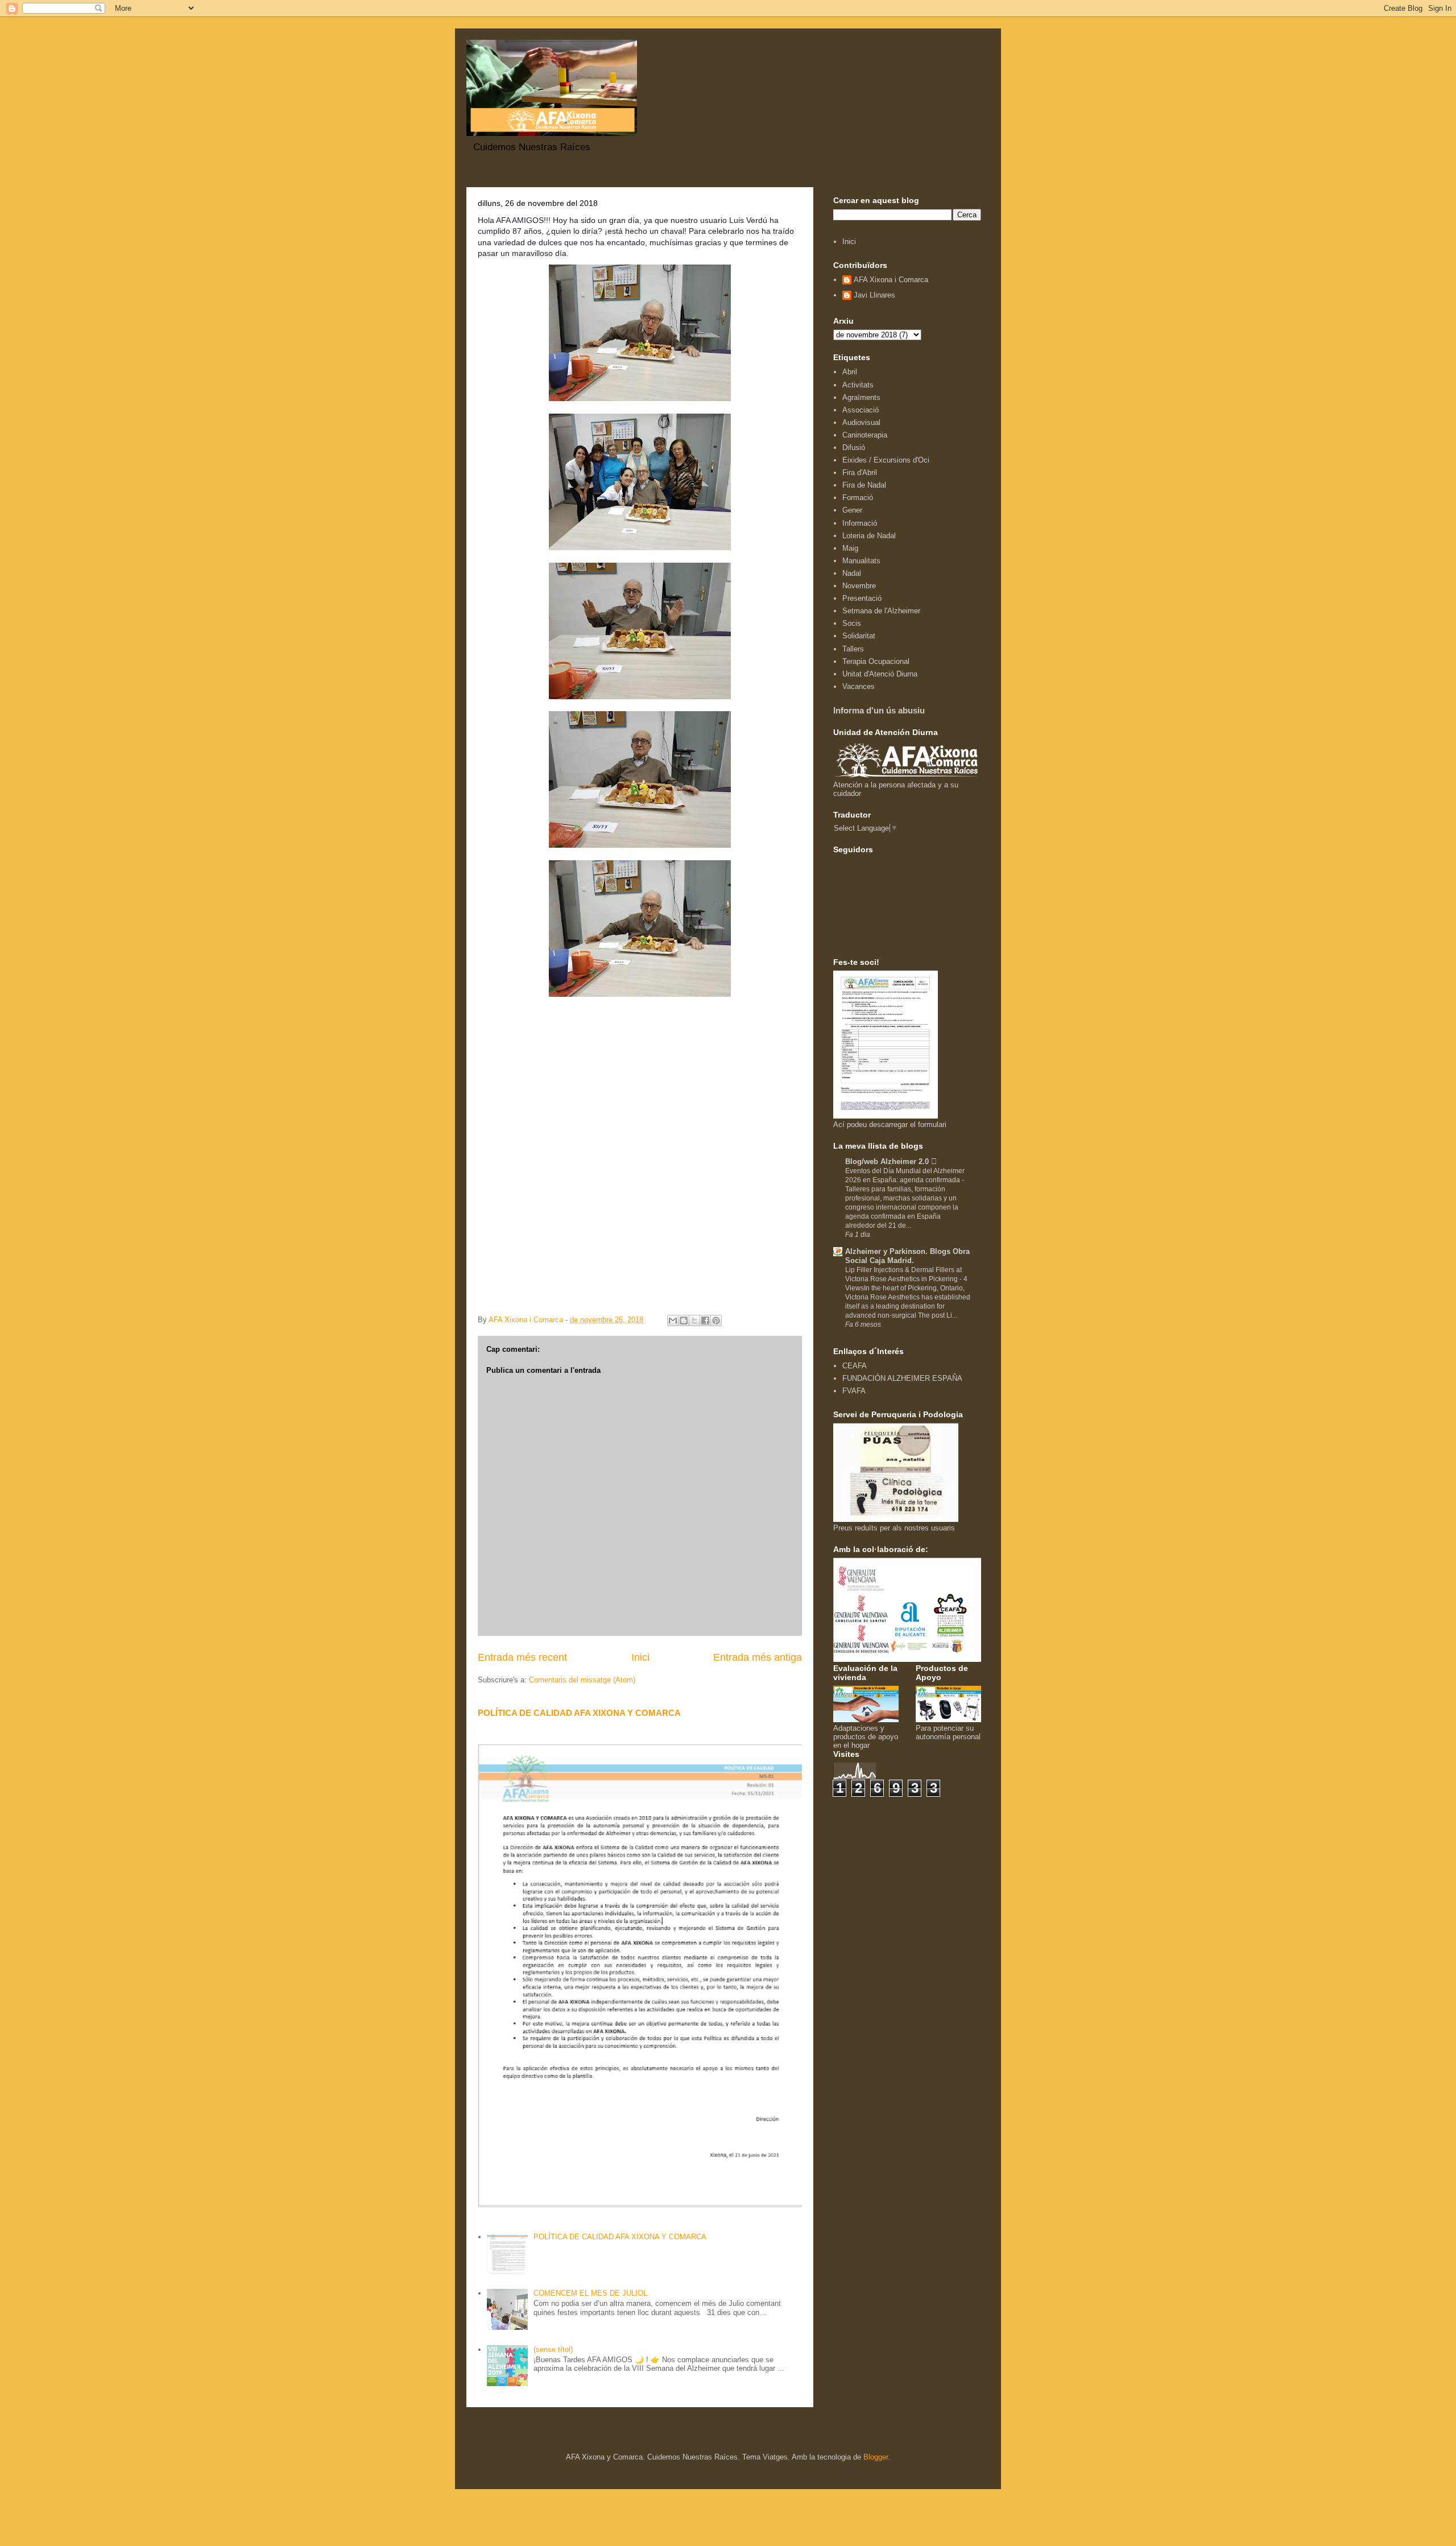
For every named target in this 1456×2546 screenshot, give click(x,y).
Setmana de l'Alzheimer (881, 611)
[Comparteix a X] (694, 1321)
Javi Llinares (874, 295)
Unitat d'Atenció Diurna (880, 674)
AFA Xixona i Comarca (891, 280)
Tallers (853, 649)
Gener (852, 510)
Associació (861, 410)
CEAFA (855, 1366)
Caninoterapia (865, 435)
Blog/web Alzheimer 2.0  (891, 1161)
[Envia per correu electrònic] (673, 1321)
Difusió (854, 447)
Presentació (862, 598)
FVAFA (854, 1391)
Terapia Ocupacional (876, 661)
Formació (858, 498)
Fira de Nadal (864, 485)
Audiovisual (861, 422)
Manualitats (861, 561)
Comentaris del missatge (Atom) (582, 1680)
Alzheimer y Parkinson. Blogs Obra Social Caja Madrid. (907, 1256)
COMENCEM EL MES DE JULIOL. (591, 2293)
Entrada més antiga (758, 1657)
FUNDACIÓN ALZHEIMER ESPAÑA (902, 1378)
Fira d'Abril (860, 473)
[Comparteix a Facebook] (705, 1321)
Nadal (852, 573)
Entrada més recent (522, 1657)
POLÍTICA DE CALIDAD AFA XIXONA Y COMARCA (579, 1713)
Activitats (858, 385)
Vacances (859, 686)
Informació (860, 523)
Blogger (876, 2457)
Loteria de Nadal (869, 536)
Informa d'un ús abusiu (879, 710)
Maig (850, 548)
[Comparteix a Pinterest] (716, 1321)
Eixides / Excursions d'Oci (886, 460)
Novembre (859, 586)
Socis (852, 623)
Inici (640, 1657)
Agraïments (861, 397)
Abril (850, 372)
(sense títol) (553, 2349)
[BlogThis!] (684, 1321)
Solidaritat (859, 636)
